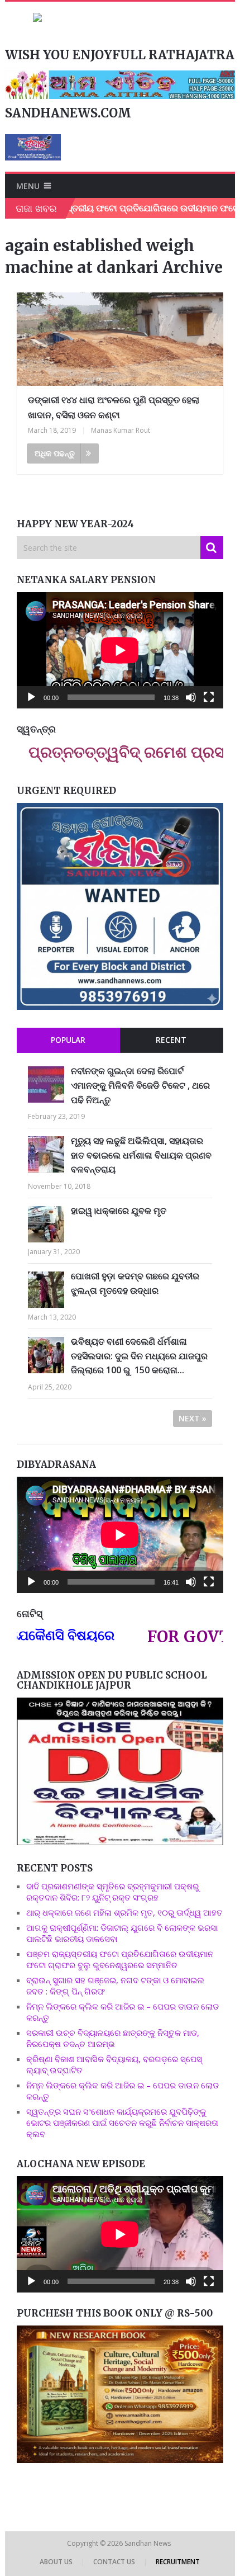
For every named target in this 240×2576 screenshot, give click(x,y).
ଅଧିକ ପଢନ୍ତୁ (55, 453)
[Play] (31, 697)
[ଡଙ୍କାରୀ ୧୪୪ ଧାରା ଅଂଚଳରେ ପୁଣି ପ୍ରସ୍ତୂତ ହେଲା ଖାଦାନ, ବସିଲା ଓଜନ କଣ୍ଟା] (120, 339)
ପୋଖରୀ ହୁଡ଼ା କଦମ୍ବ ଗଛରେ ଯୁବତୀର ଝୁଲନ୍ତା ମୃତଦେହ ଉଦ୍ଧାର (135, 1283)
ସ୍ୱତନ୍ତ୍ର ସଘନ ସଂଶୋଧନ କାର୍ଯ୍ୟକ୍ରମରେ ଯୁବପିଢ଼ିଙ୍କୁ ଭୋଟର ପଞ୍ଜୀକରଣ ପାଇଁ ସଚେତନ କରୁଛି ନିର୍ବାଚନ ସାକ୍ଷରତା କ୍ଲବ (122, 2123)
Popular (68, 1040)
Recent (171, 1040)
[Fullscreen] (209, 697)
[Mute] (191, 697)
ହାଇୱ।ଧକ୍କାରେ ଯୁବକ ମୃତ (119, 1211)
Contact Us (114, 2562)
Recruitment (178, 2562)
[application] (120, 650)
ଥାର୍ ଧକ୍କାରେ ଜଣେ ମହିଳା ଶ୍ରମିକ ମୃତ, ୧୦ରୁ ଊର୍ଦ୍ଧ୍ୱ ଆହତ (124, 1912)
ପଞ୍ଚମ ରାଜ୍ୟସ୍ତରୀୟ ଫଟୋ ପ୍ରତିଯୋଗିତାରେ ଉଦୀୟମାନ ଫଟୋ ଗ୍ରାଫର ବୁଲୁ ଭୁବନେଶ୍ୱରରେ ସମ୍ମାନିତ (120, 1959)
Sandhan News (148, 2543)
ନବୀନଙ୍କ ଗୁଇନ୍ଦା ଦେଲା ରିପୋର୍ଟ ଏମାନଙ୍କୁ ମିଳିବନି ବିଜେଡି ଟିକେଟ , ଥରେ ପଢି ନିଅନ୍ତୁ (140, 1085)
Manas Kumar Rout (121, 430)
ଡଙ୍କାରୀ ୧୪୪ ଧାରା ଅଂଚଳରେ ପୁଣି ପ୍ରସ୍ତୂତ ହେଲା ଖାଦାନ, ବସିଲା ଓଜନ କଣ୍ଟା (114, 407)
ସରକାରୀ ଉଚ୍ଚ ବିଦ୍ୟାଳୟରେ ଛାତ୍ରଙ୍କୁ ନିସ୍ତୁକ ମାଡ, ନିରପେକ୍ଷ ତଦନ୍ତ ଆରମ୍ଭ (113, 2038)
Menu (28, 186)
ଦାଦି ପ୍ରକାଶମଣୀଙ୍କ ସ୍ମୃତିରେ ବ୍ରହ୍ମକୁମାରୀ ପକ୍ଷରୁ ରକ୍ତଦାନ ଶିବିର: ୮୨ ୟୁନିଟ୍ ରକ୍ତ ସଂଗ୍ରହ (112, 1892)
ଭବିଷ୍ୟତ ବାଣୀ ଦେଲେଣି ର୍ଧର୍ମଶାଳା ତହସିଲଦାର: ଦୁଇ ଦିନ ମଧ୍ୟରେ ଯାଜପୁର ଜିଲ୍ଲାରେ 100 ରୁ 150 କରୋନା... (139, 1356)
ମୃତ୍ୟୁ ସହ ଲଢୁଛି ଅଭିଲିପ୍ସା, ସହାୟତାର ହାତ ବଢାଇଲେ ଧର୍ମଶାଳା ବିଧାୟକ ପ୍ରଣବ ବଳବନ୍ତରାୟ (141, 1155)
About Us (56, 2562)
